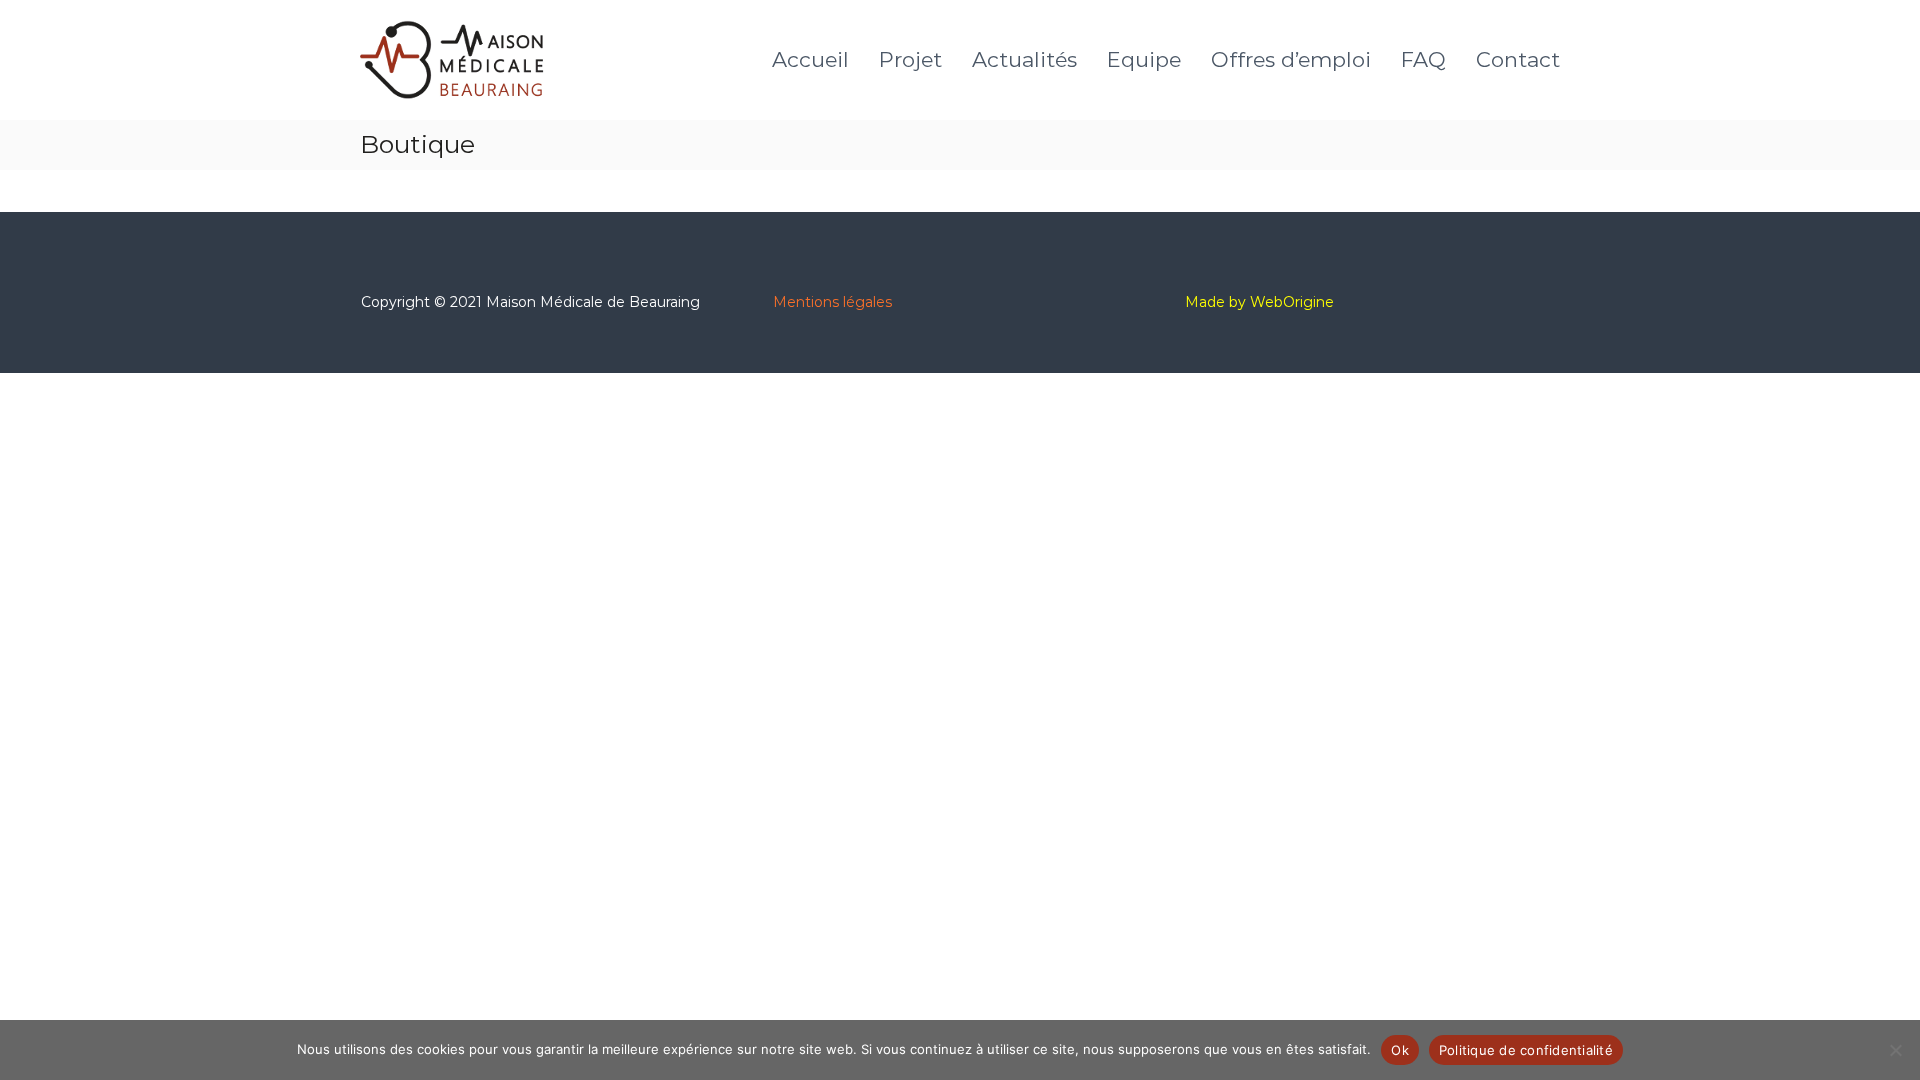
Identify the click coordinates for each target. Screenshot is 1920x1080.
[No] (1895, 1050)
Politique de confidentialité (1526, 1050)
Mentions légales (832, 302)
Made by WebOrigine (1259, 302)
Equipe (1144, 59)
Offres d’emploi (1291, 59)
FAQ (1423, 59)
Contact (1518, 59)
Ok (1400, 1050)
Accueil (810, 59)
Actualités (1024, 59)
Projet (910, 59)
